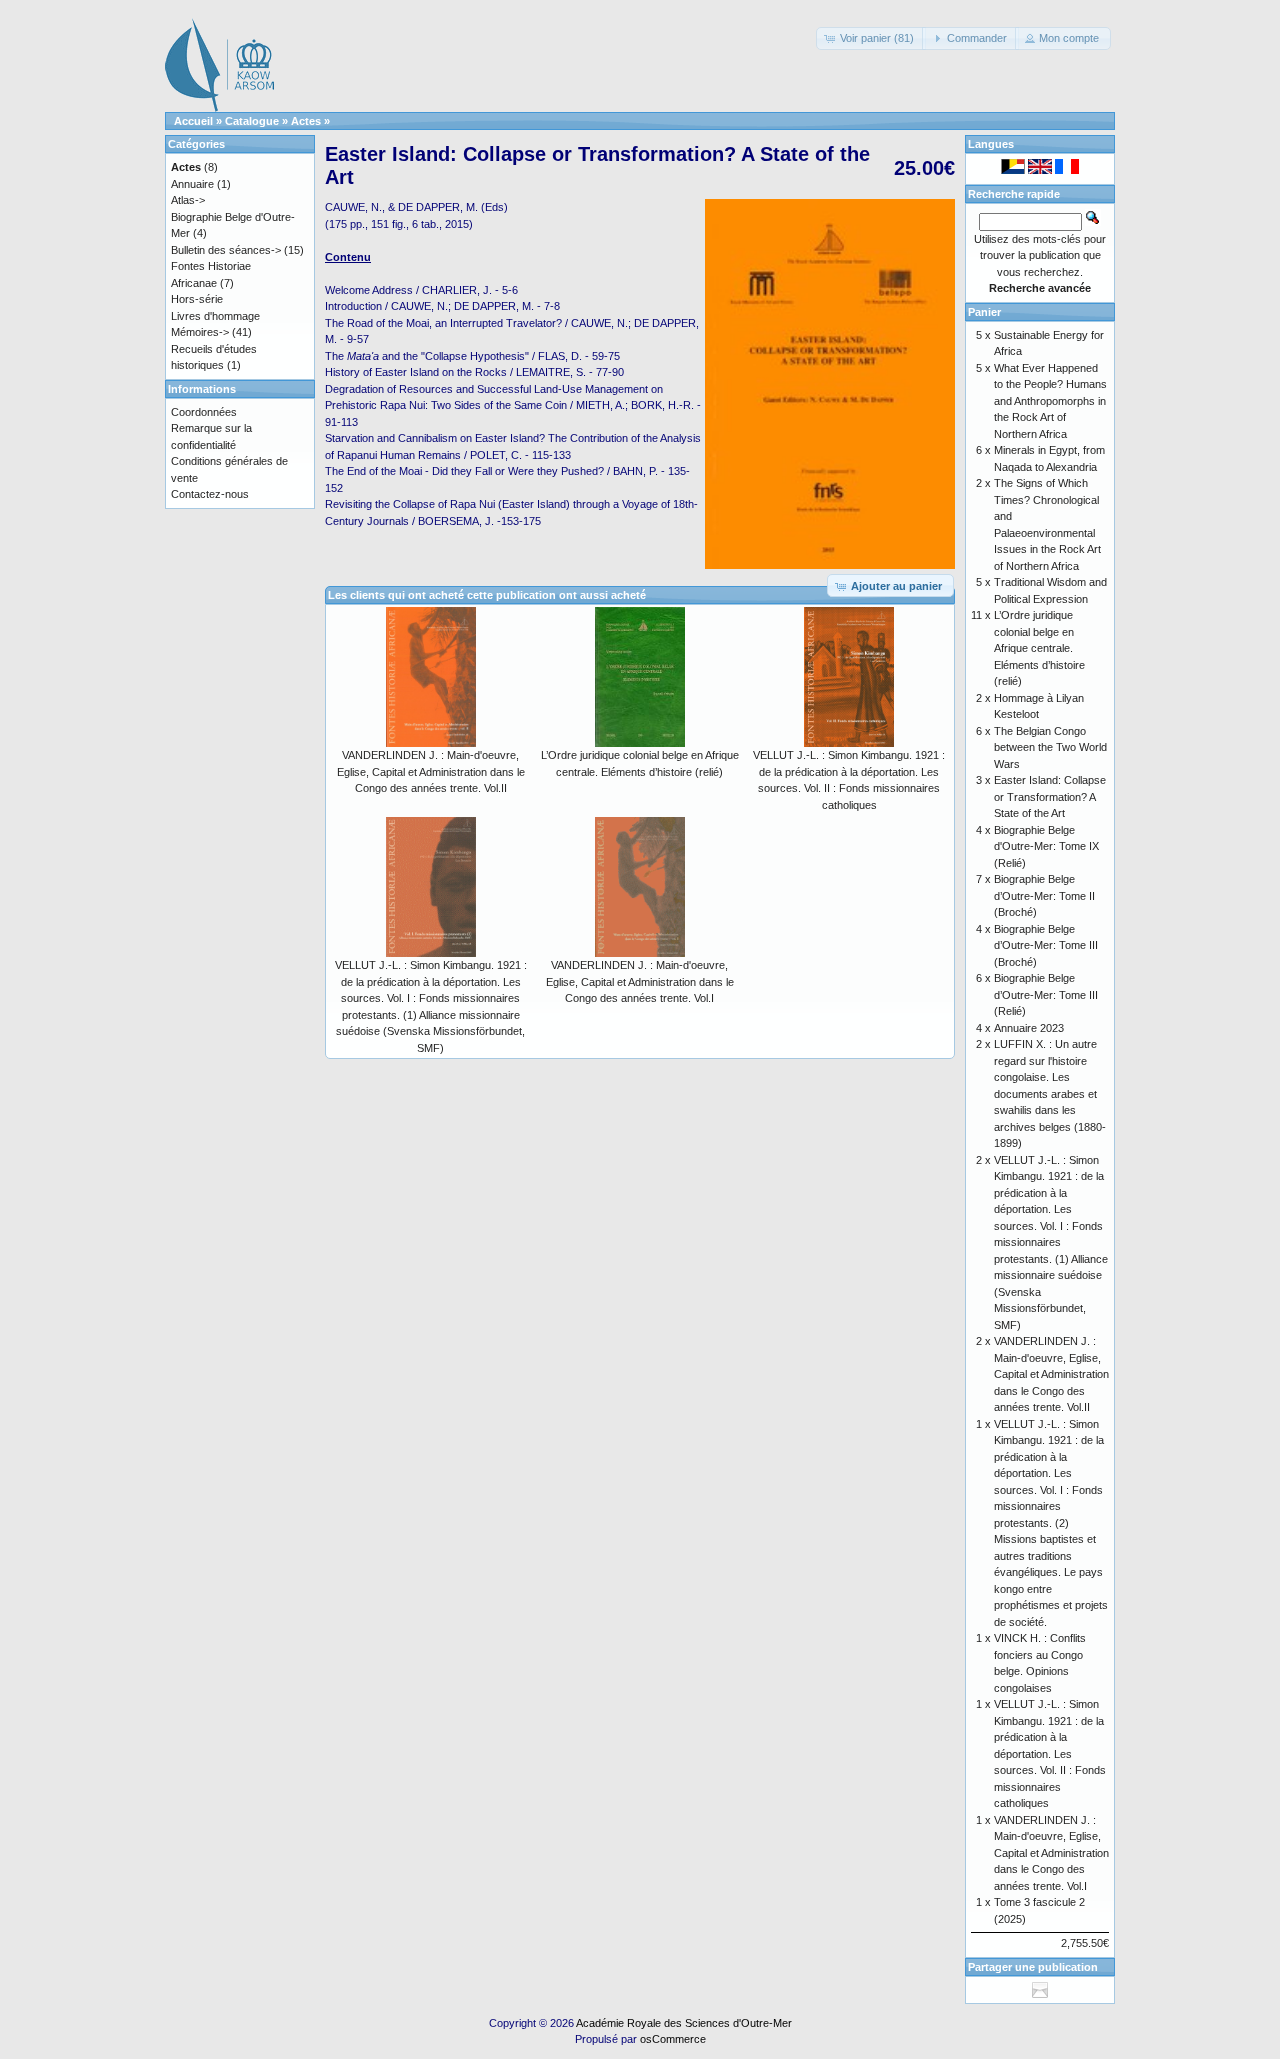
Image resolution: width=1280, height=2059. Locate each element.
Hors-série (197, 299)
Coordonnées (204, 412)
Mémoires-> (200, 332)
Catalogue (252, 121)
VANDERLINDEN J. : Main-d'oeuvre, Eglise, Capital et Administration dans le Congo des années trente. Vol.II (431, 771)
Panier (984, 312)
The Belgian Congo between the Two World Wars (1050, 747)
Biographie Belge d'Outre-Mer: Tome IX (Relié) (1046, 846)
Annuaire (192, 184)
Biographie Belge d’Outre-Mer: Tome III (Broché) (1046, 945)
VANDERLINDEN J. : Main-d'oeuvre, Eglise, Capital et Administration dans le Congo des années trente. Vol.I (640, 981)
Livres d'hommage (215, 316)
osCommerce (673, 2039)
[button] (871, 38)
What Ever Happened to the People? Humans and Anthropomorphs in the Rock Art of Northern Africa (1050, 401)
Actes (306, 121)
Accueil (193, 121)
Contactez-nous (210, 494)
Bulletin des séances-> (226, 250)
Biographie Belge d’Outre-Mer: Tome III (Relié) (1046, 994)
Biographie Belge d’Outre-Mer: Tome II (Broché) (1044, 895)
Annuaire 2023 (1029, 1028)
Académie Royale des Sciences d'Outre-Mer (684, 2023)
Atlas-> (188, 200)
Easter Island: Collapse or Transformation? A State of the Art (1050, 796)
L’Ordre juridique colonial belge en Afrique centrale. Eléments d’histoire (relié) (1039, 648)
